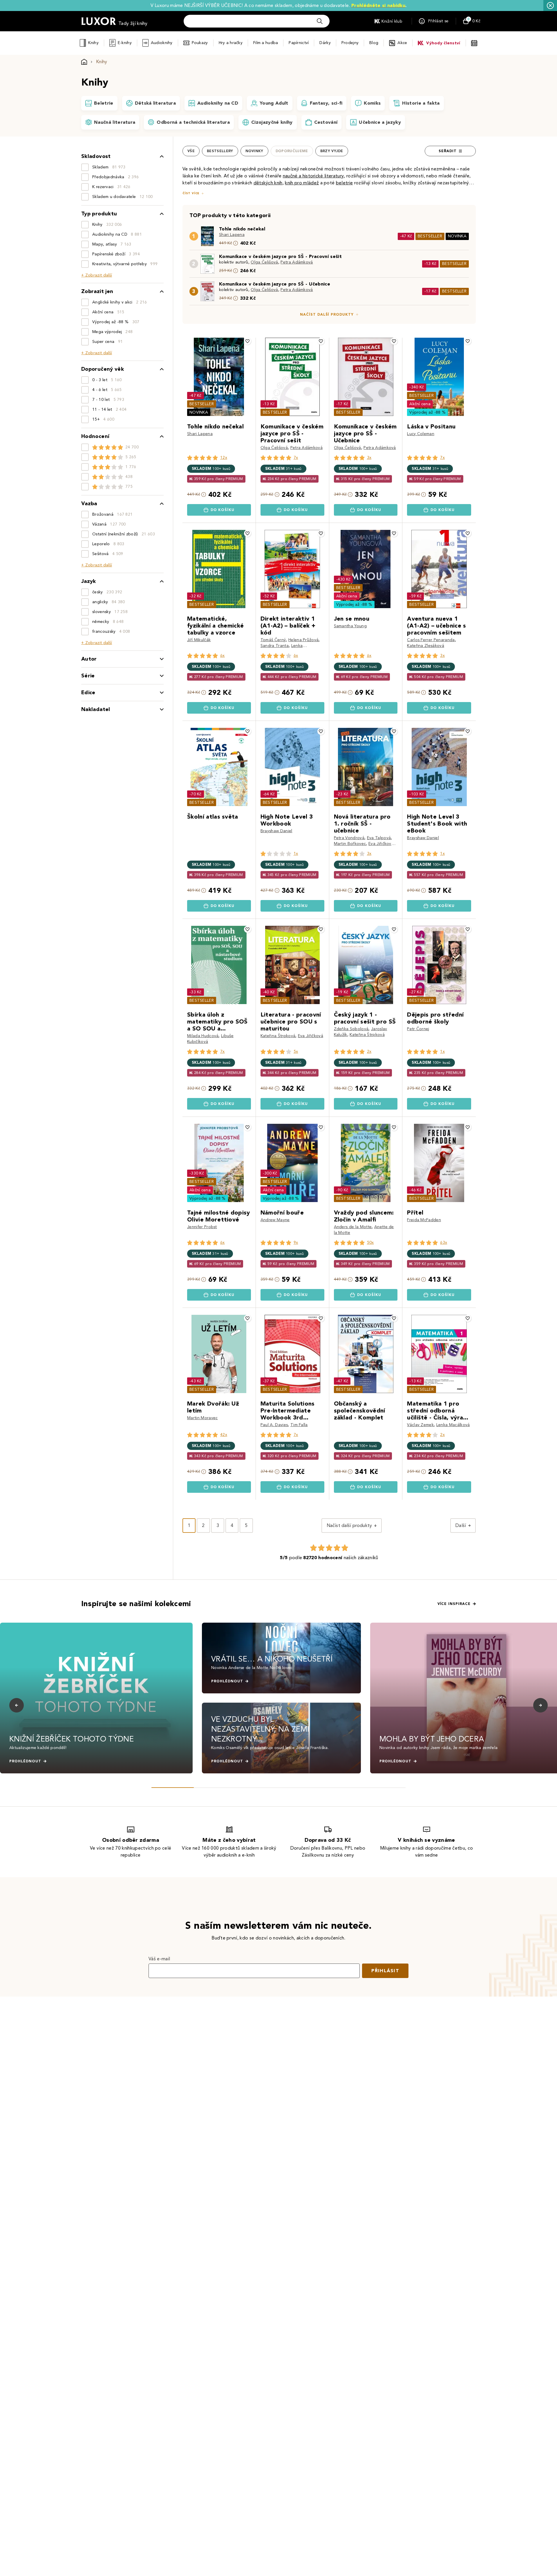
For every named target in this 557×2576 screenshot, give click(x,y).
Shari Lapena (232, 235)
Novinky (254, 151)
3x (369, 458)
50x (370, 1242)
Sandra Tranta (275, 646)
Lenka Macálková (453, 1425)
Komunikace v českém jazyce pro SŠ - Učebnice (275, 284)
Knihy (93, 43)
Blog (374, 43)
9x (296, 1242)
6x (223, 656)
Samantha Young (350, 626)
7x (296, 458)
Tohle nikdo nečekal (242, 229)
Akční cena (420, 404)
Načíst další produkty (327, 314)
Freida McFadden (424, 1220)
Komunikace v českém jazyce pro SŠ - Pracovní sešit (280, 256)
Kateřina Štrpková (278, 1036)
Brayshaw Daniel (276, 831)
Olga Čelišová (264, 262)
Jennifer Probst (202, 1227)
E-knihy (125, 43)
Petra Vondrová (349, 838)
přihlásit (385, 1971)
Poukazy (200, 43)
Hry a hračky (231, 43)
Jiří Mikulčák (199, 640)
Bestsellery (220, 151)
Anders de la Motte (353, 1227)
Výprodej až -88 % (427, 412)
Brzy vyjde (332, 151)
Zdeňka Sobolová (351, 1029)
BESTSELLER (430, 236)
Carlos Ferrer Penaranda (431, 640)
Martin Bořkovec (350, 844)
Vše (191, 151)
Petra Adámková (297, 262)
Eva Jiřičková (381, 844)
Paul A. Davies (274, 1425)
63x (444, 1242)
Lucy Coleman (421, 434)
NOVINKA (457, 236)
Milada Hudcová (203, 1036)
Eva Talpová (379, 838)
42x (224, 1435)
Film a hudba (266, 43)
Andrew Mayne (275, 1220)
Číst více (191, 193)
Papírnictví (299, 43)
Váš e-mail (159, 1959)
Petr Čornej (418, 1029)
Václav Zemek (420, 1425)
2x (369, 1051)
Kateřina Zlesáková (426, 646)
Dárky (325, 43)
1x (296, 853)
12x (224, 458)
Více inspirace (454, 1604)
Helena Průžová (303, 640)
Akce (402, 43)
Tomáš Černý (273, 640)
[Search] (320, 21)
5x (296, 1051)
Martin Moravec (202, 1418)
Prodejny (350, 43)
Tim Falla (299, 1425)
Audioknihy (162, 43)
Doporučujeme (292, 151)
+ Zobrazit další (97, 275)
